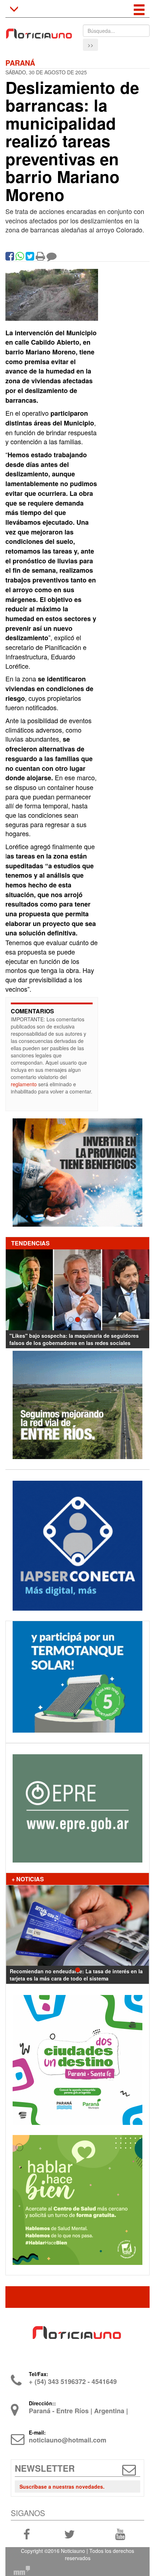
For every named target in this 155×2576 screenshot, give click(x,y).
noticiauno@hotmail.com (68, 2440)
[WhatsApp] (20, 258)
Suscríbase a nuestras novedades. (62, 2487)
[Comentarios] (52, 258)
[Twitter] (30, 258)
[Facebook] (10, 258)
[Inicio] (39, 31)
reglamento (24, 1084)
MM (22, 2571)
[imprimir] (40, 258)
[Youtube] (120, 2534)
